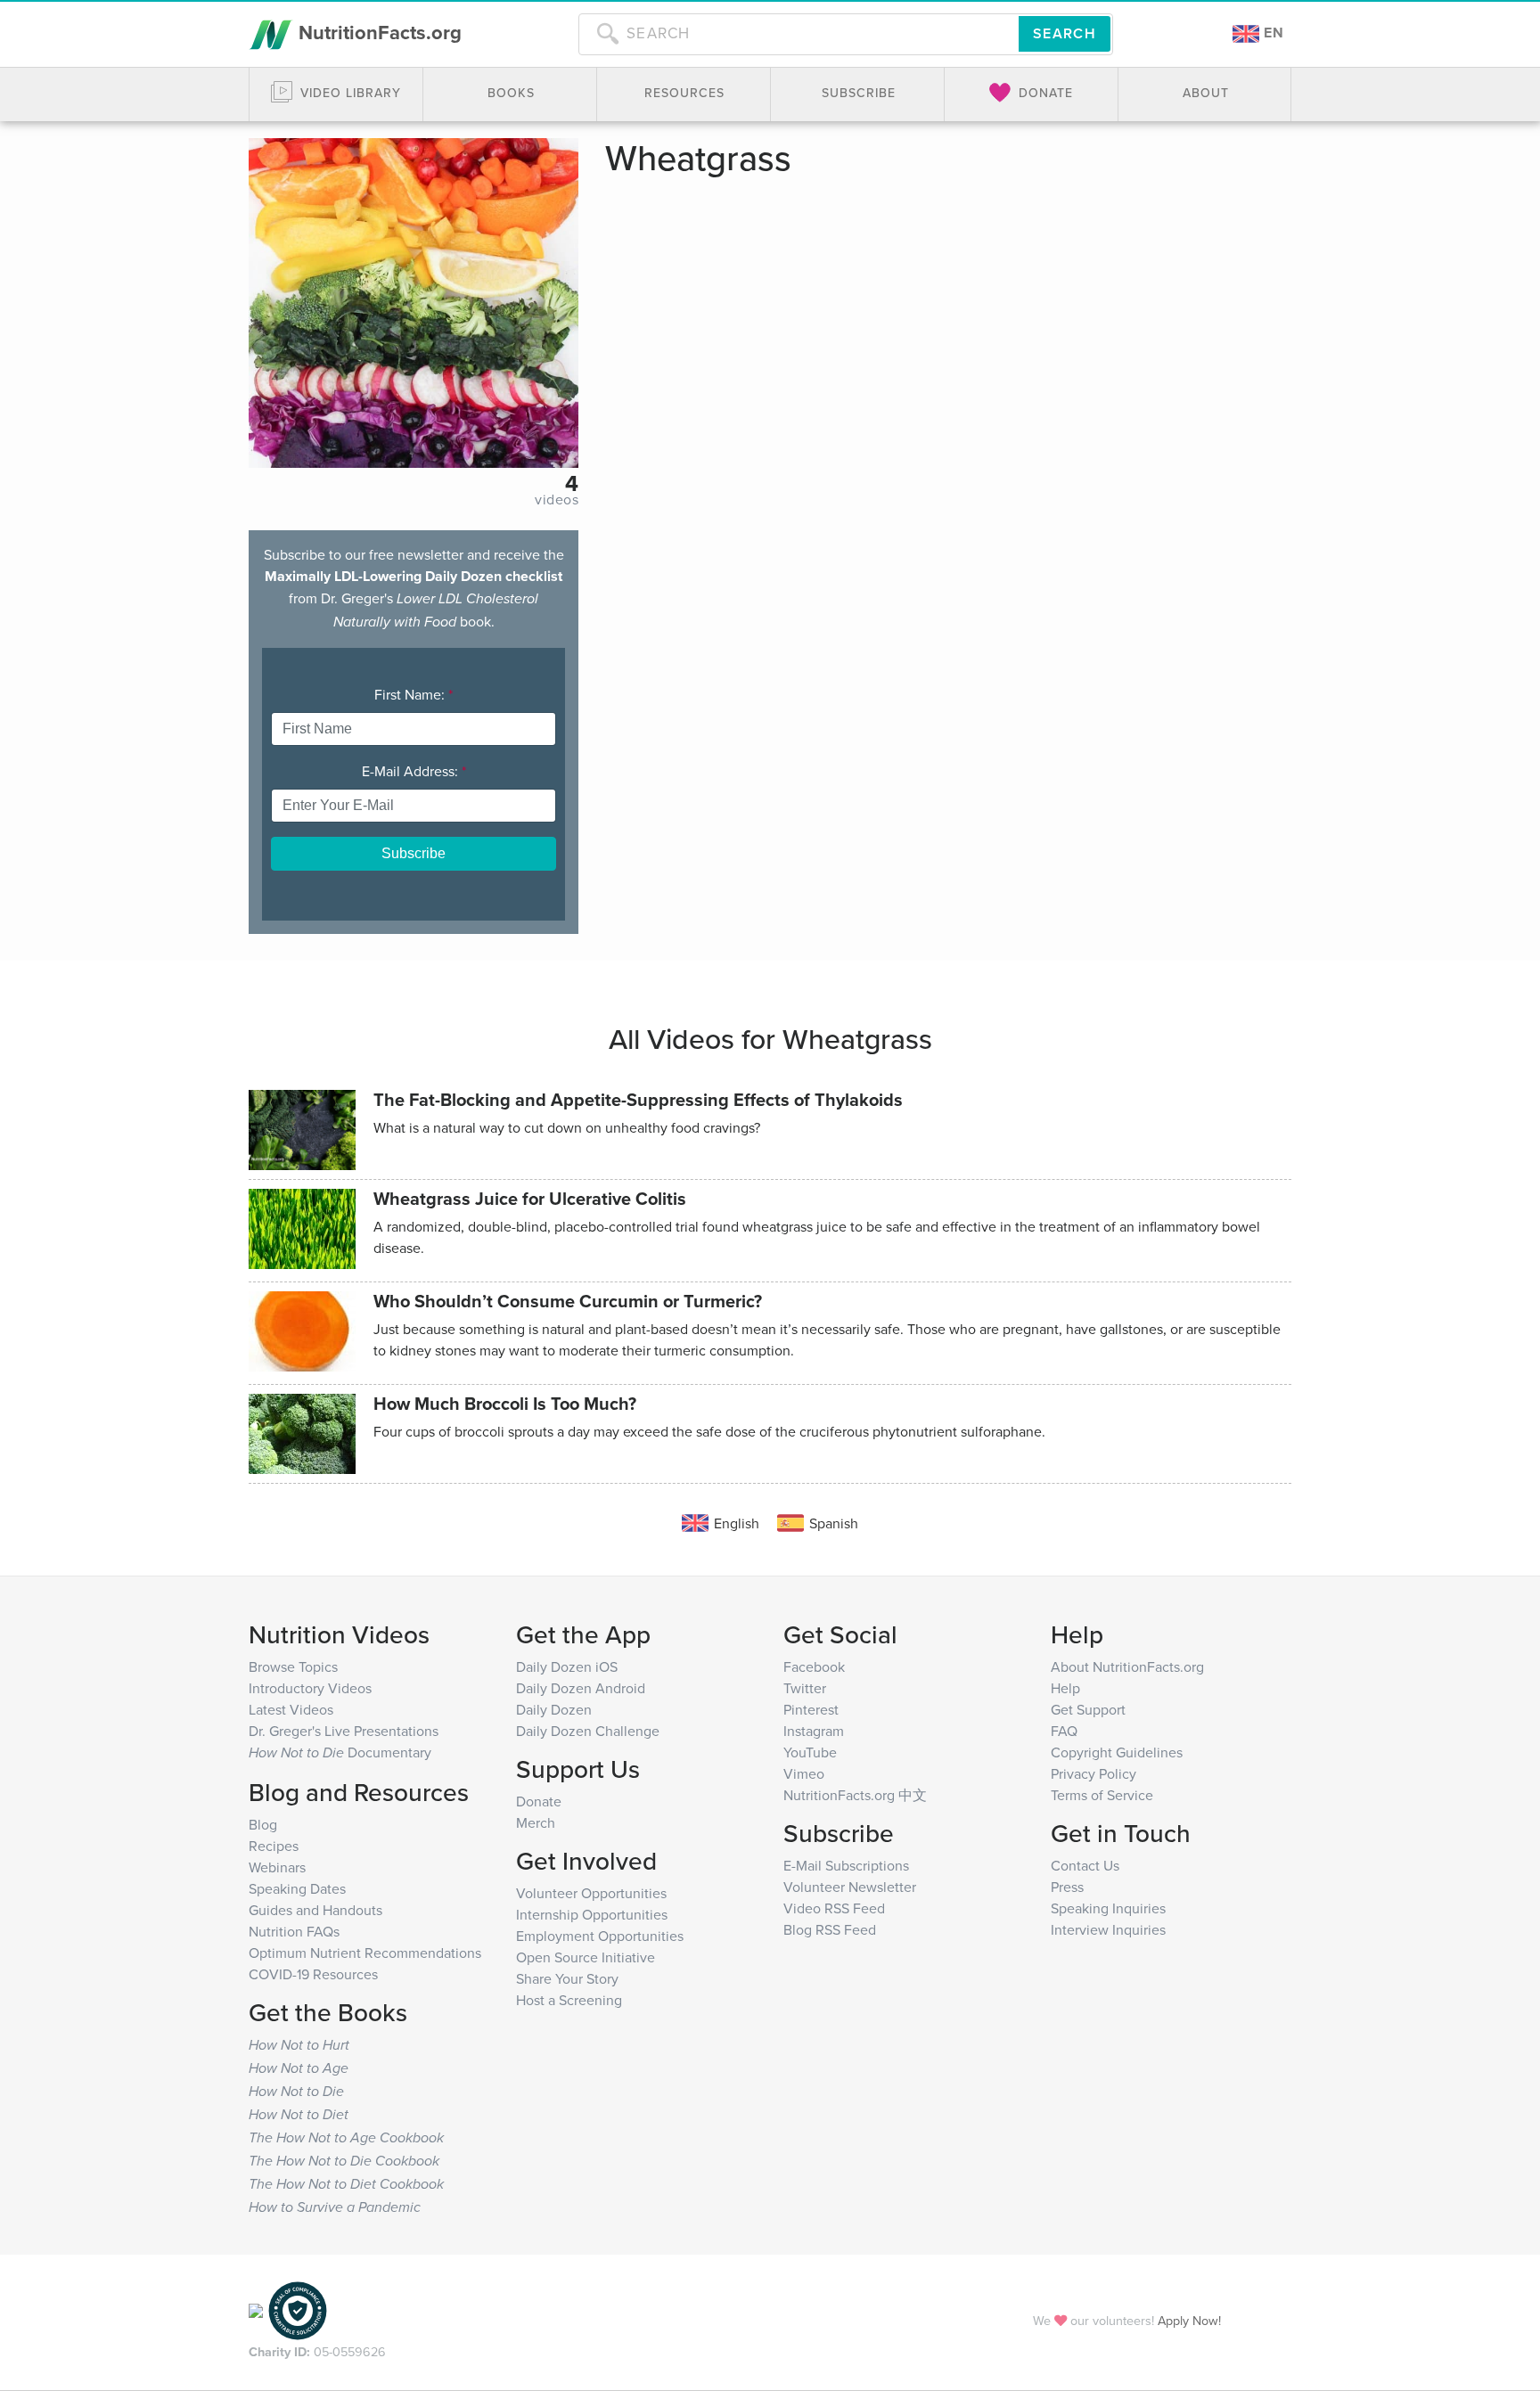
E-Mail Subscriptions (846, 1865)
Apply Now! (1189, 2320)
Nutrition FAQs (294, 1931)
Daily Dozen (554, 1709)
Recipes (274, 1846)
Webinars (277, 1867)
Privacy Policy (1094, 1773)
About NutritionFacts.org (1127, 1666)
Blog (263, 1824)
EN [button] (1272, 33)
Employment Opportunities (600, 1936)
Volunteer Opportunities (591, 1893)
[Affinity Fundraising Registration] (298, 2309)
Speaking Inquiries (1108, 1908)
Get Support (1088, 1709)
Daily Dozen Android (581, 1688)
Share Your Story (567, 1978)
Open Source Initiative (586, 1957)
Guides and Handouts (315, 1910)
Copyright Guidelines (1117, 1752)
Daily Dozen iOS (567, 1666)
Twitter (805, 1688)
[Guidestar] (256, 2309)
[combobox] (799, 34)
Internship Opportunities (592, 1914)
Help (1065, 1688)
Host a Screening (569, 2000)
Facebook (814, 1666)
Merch (536, 1822)
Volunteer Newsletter (850, 1887)
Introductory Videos (310, 1688)
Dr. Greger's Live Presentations (344, 1731)
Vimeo (804, 1773)
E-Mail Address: (414, 771)
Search (1065, 33)
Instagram (814, 1731)
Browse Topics (293, 1666)
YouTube (810, 1752)
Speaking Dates (297, 1888)
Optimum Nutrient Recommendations (365, 1953)
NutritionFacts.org (377, 32)
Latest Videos (291, 1709)
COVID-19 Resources (313, 1974)
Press (1067, 1887)
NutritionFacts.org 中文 (855, 1795)
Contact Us (1085, 1865)
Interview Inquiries (1108, 1929)
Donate (539, 1801)
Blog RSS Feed (830, 1929)
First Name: (414, 694)
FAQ (1064, 1731)
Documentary (340, 1752)
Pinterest (811, 1709)
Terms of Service (1102, 1795)
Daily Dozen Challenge (588, 1731)
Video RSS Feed (834, 1908)
